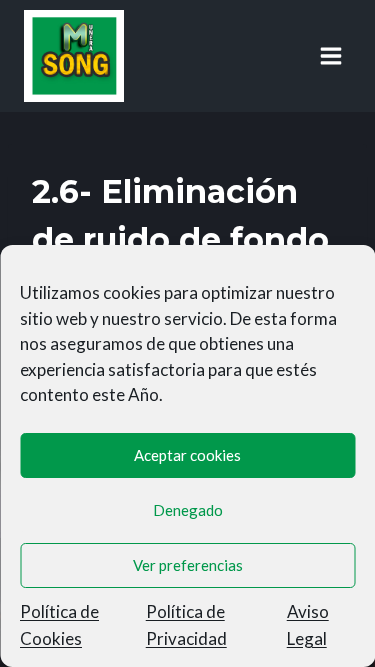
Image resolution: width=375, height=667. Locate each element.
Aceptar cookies (187, 455)
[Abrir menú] (330, 55)
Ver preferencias (188, 565)
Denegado (188, 510)
